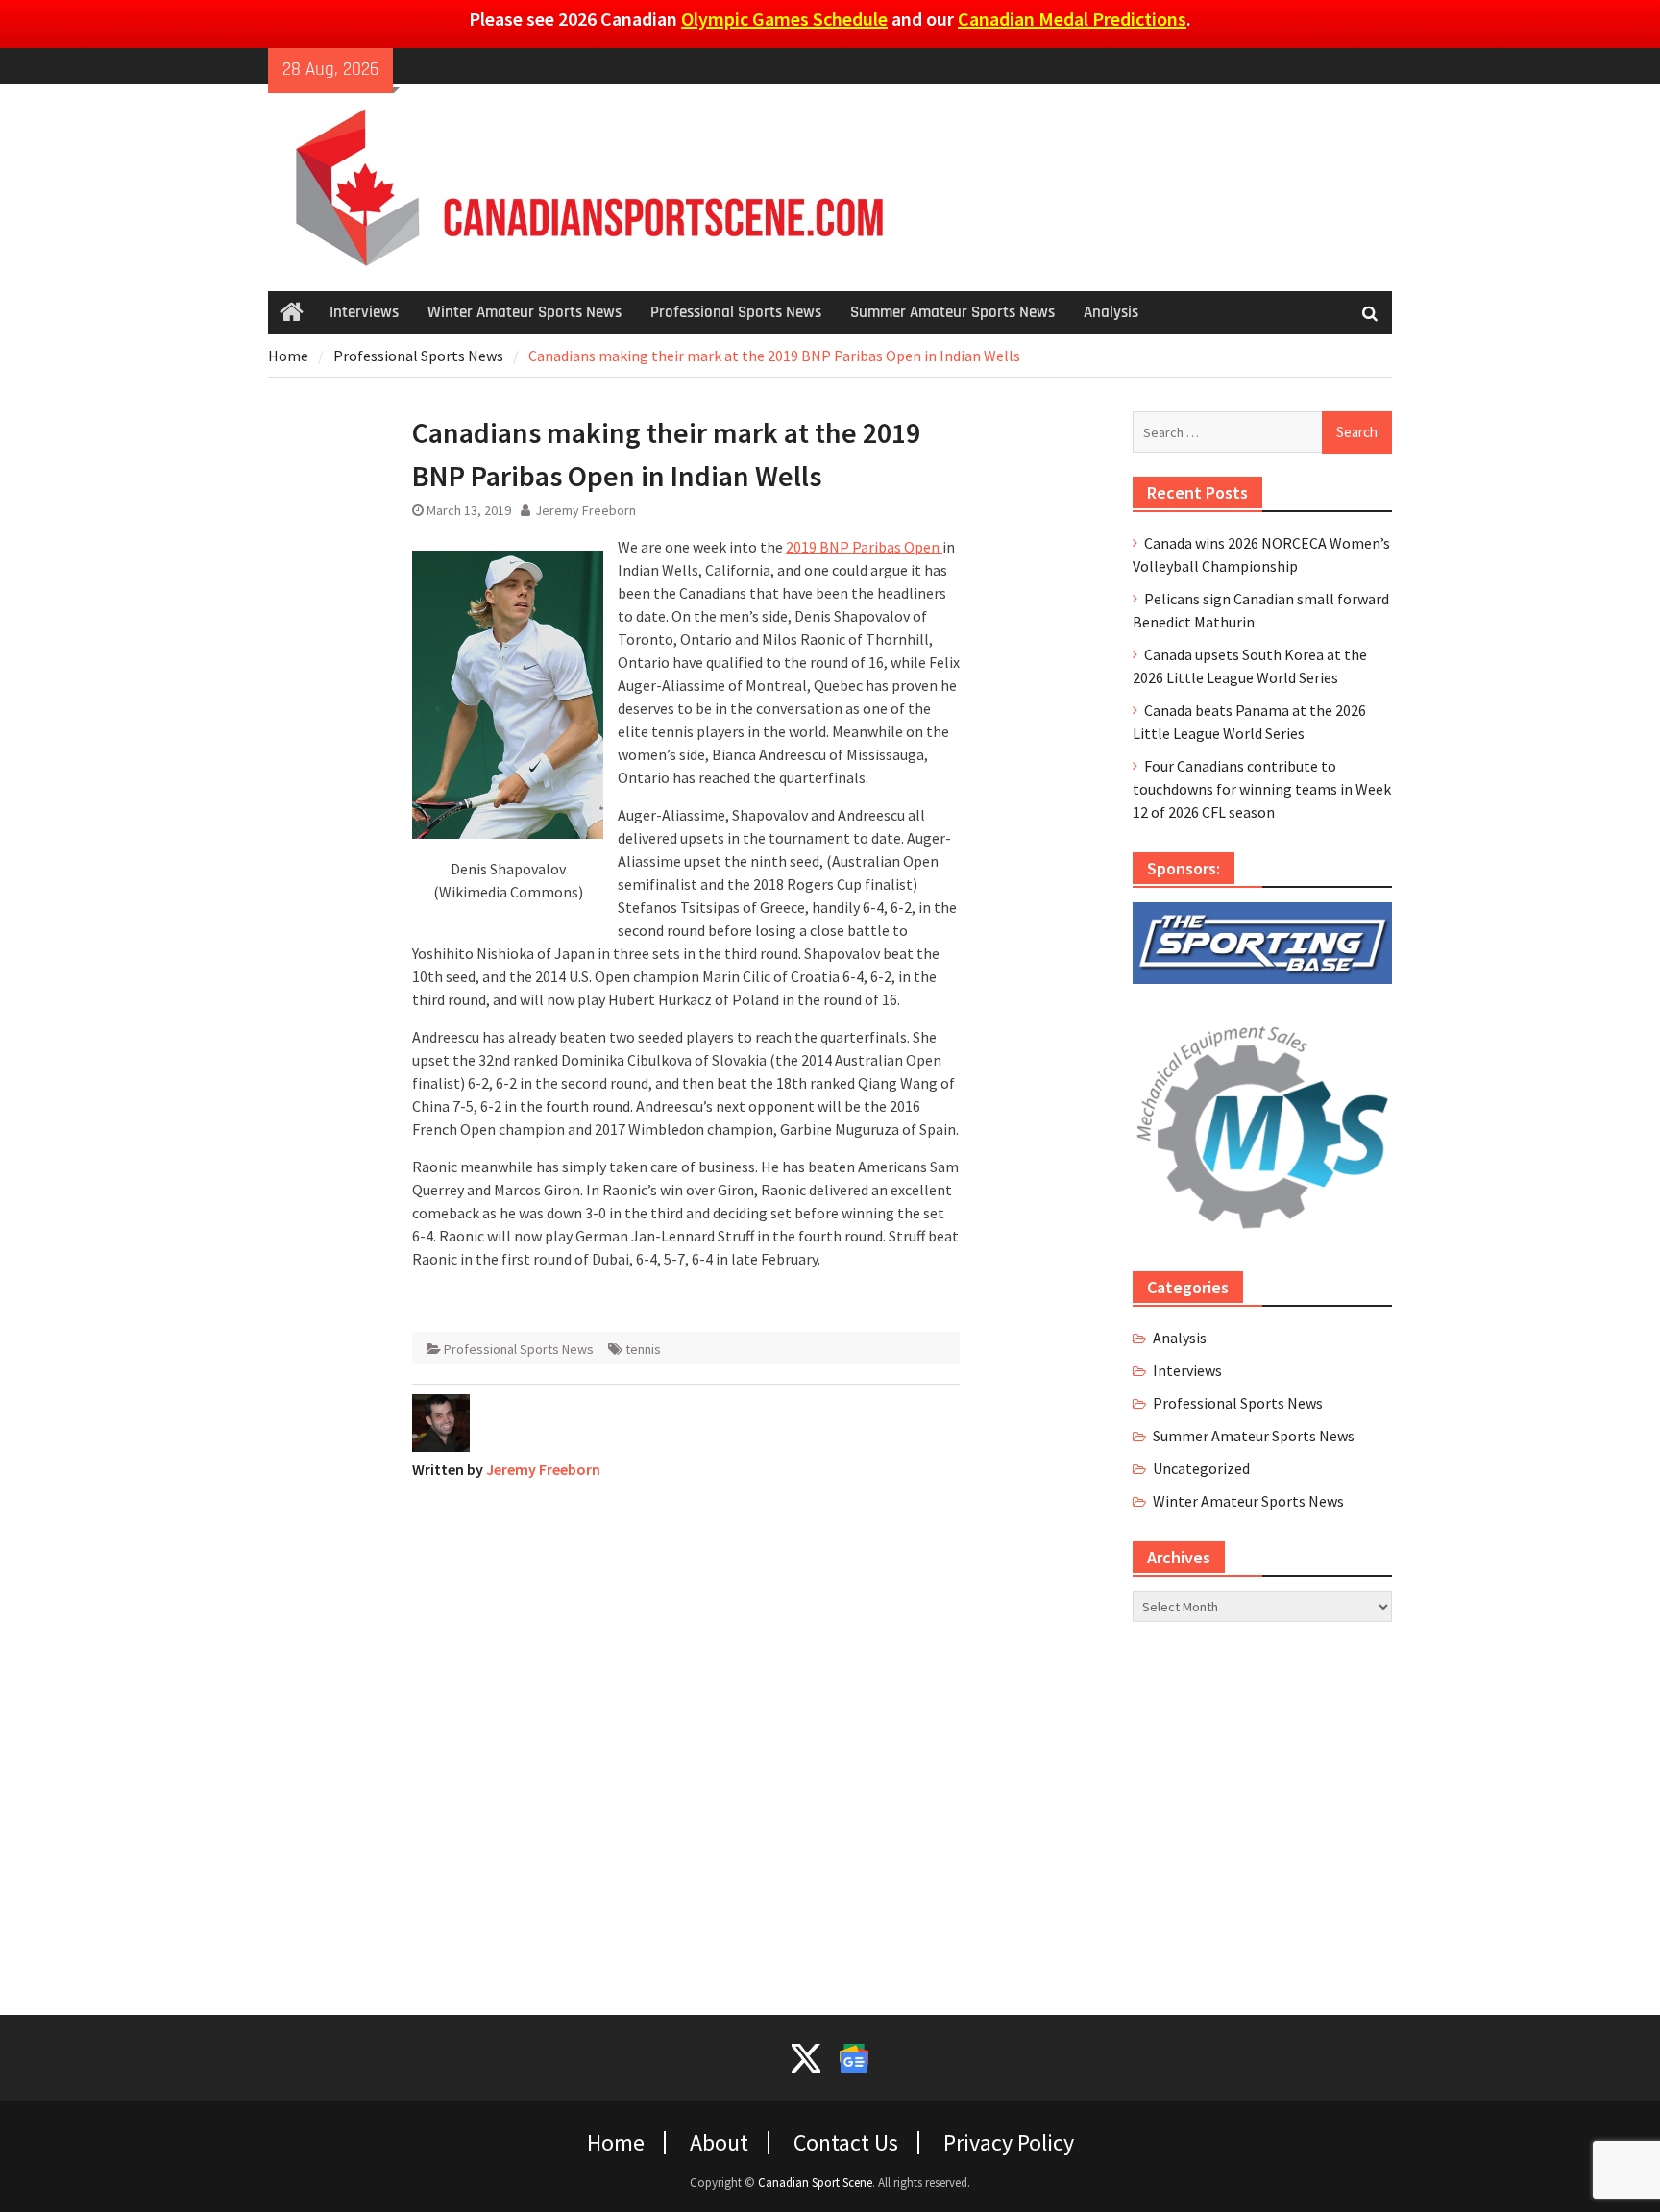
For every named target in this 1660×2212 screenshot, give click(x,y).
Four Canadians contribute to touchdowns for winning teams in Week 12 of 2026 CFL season (1262, 789)
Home (616, 2143)
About (719, 2143)
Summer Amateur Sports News (952, 312)
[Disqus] (686, 1735)
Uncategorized (1201, 1468)
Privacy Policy (1009, 2143)
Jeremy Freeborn (586, 510)
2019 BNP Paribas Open (864, 547)
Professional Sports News (736, 312)
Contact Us (846, 2143)
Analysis (1111, 312)
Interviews (364, 312)
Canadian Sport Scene (815, 2183)
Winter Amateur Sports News (525, 312)
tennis (643, 1349)
